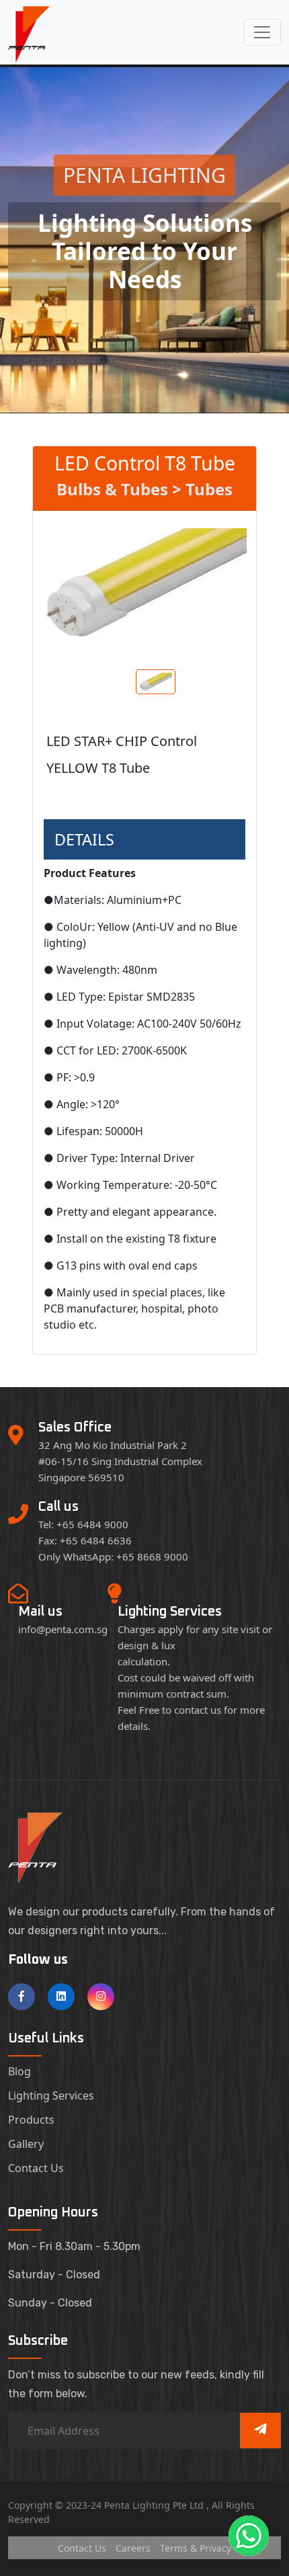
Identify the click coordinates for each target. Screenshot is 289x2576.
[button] (249, 2536)
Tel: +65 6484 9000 (83, 1524)
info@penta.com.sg (63, 1629)
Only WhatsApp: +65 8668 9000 (113, 1556)
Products (31, 2120)
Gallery (26, 2144)
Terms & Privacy (196, 2548)
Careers (133, 2548)
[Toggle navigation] (262, 32)
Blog (19, 2071)
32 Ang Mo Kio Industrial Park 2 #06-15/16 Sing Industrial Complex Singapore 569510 (120, 1461)
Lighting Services (51, 2095)
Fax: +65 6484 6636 (85, 1540)
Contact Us (36, 2168)
